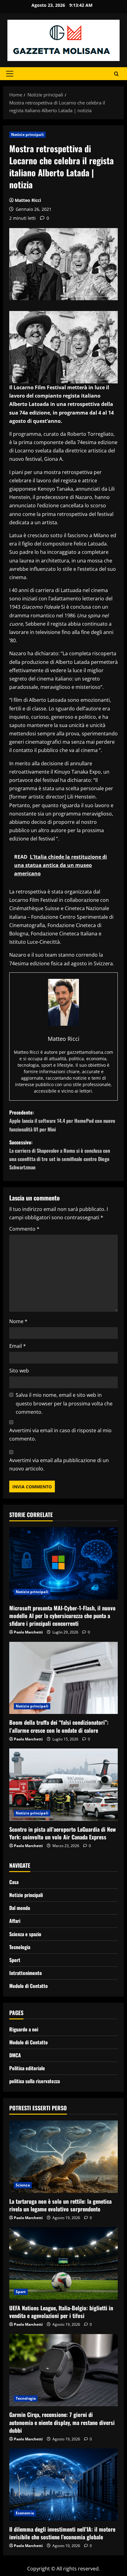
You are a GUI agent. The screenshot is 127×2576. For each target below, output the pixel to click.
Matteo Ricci (28, 200)
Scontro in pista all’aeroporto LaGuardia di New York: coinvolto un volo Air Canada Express (63, 1833)
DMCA (15, 2055)
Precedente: (62, 1121)
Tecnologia (20, 1947)
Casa (14, 1882)
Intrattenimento (26, 1973)
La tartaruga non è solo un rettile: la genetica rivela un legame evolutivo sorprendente (60, 2205)
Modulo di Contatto (29, 1986)
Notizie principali (27, 135)
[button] (10, 74)
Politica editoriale (27, 2068)
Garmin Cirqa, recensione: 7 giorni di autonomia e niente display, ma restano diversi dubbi (62, 2422)
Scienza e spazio (25, 1934)
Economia (25, 2513)
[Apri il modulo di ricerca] (116, 74)
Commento (24, 1229)
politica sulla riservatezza (35, 2081)
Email (18, 1346)
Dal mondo (20, 1908)
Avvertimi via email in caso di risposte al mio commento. (60, 1435)
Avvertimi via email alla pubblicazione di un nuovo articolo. (59, 1464)
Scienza (23, 2185)
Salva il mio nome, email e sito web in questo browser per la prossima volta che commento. (64, 1403)
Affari (15, 1921)
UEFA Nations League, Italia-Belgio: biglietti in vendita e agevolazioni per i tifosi (61, 2312)
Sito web (19, 1371)
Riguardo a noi (24, 2029)
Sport (15, 1960)
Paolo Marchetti (28, 1632)
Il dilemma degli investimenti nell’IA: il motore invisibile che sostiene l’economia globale (62, 2533)
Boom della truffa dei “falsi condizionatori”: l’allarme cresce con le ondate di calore (59, 1726)
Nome (18, 1321)
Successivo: (60, 1155)
